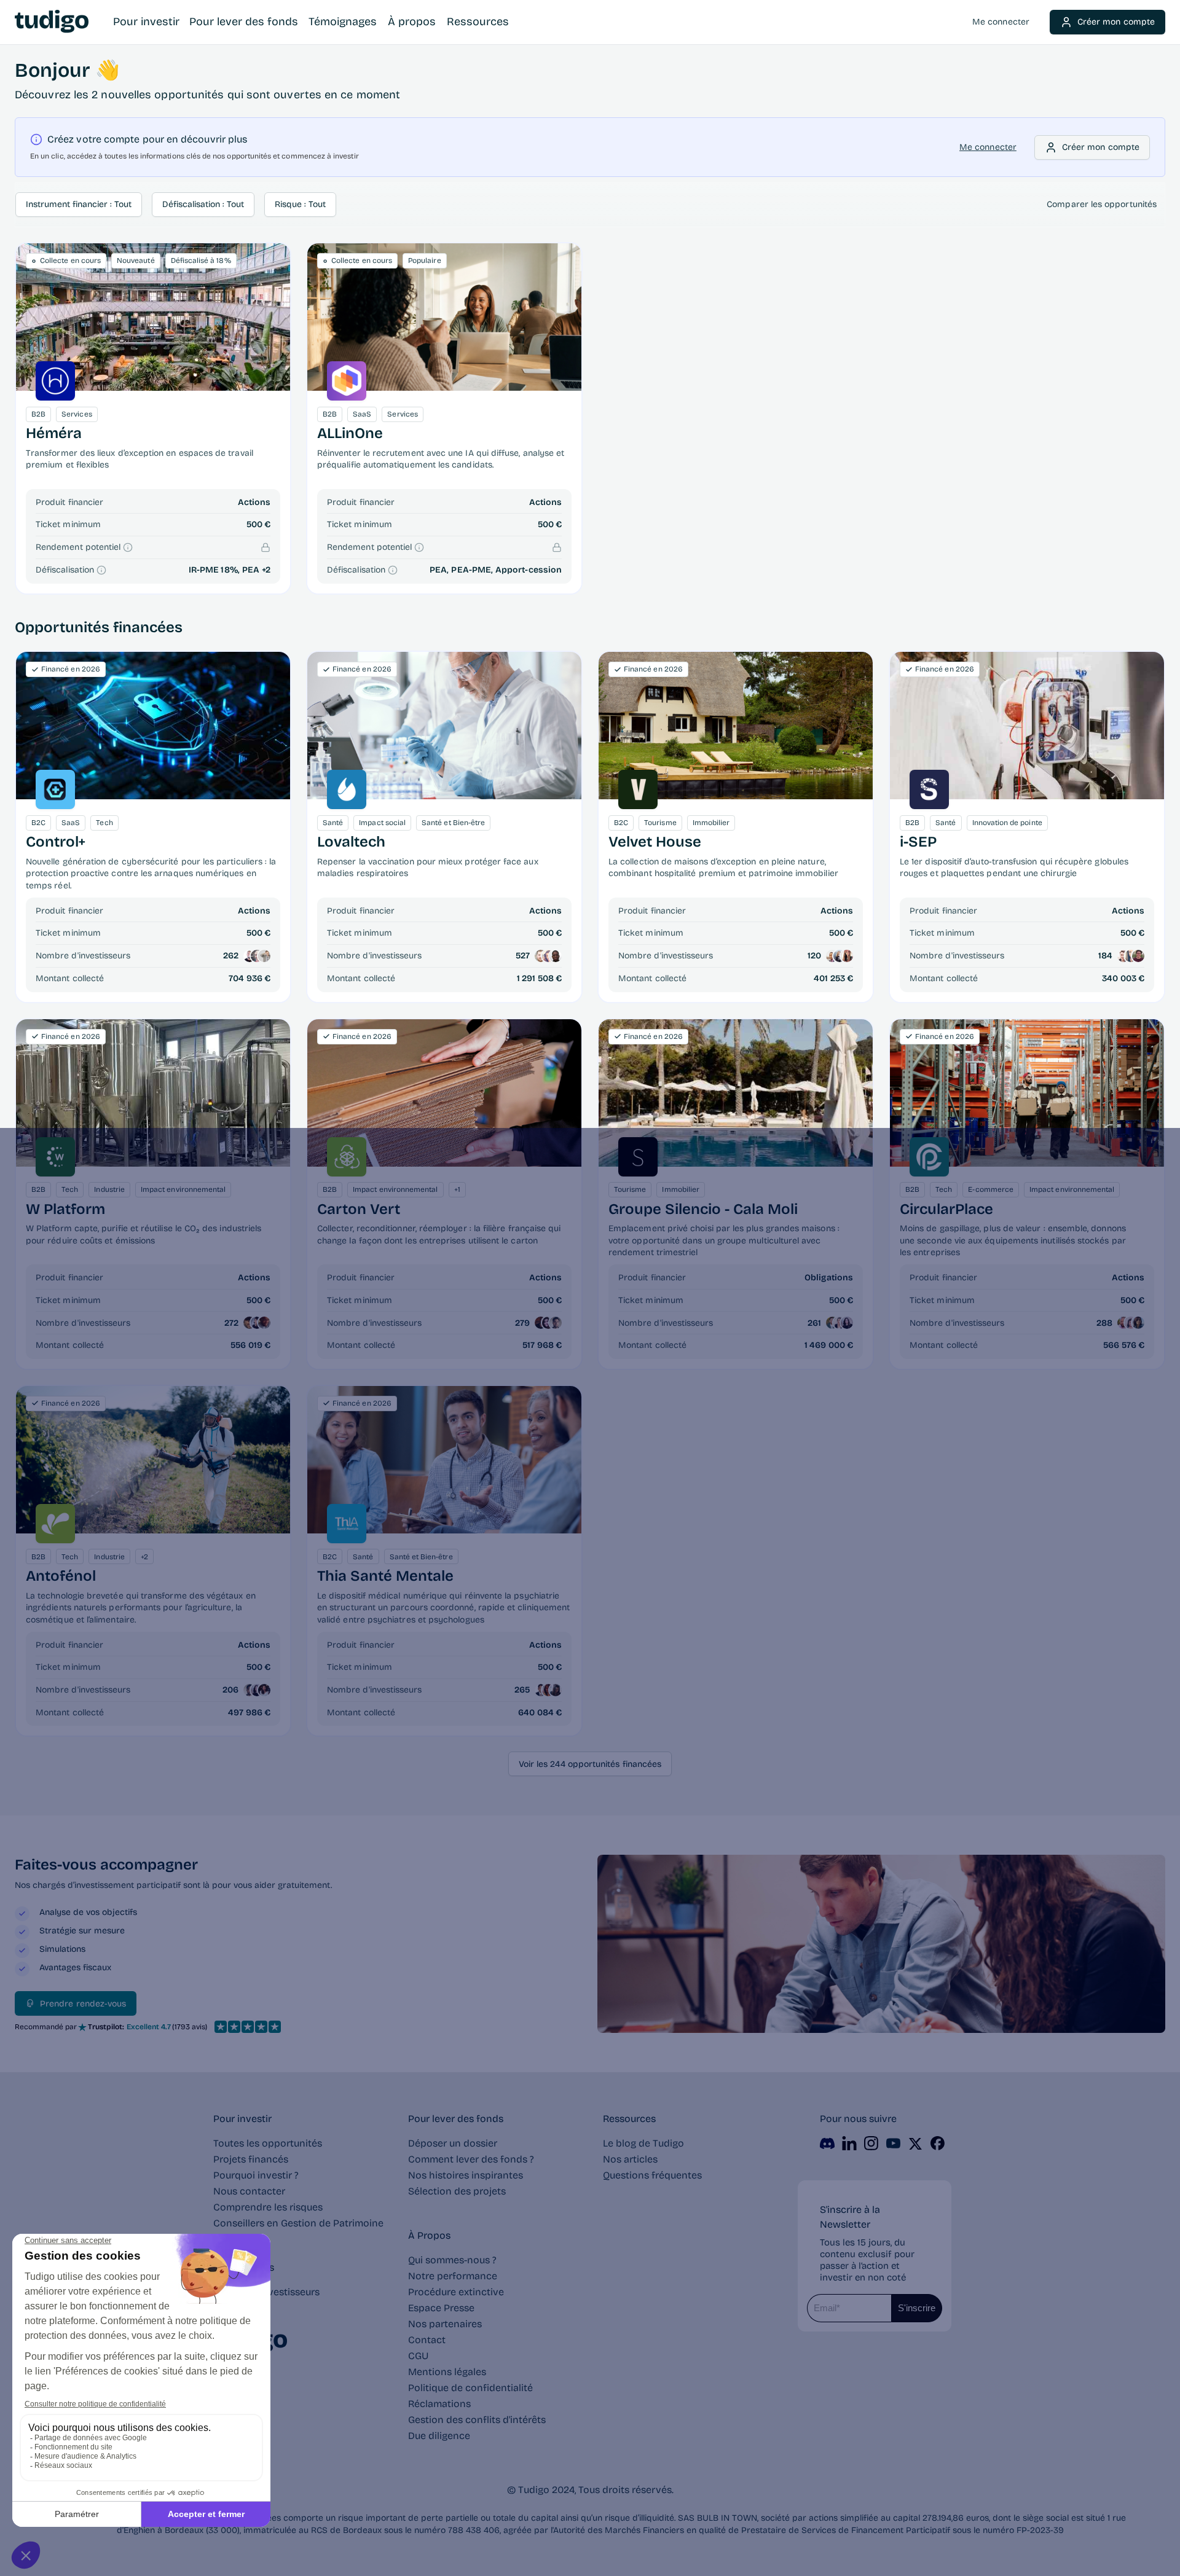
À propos (412, 22)
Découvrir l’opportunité (153, 317)
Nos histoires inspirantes (466, 2175)
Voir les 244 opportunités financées (590, 1764)
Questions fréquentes (652, 2175)
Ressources (478, 22)
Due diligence (439, 2436)
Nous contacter (249, 2191)
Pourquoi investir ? (256, 2175)
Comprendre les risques (268, 2207)
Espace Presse (441, 2308)
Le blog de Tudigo (643, 2143)
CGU (418, 2356)
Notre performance (453, 2276)
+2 (266, 570)
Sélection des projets (457, 2191)
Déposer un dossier (453, 2143)
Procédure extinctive (456, 2292)
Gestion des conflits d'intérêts (477, 2420)
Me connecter (1001, 22)
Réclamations (439, 2404)
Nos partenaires (445, 2324)
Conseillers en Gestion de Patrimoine (298, 2223)
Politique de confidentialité (470, 2388)
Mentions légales (447, 2372)
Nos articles (630, 2159)
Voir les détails (153, 725)
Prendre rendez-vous (83, 2004)
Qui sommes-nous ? (452, 2260)
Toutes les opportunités (268, 2143)
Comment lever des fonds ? (471, 2159)
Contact (427, 2340)
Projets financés (251, 2159)
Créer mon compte (1116, 22)
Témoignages (343, 22)
